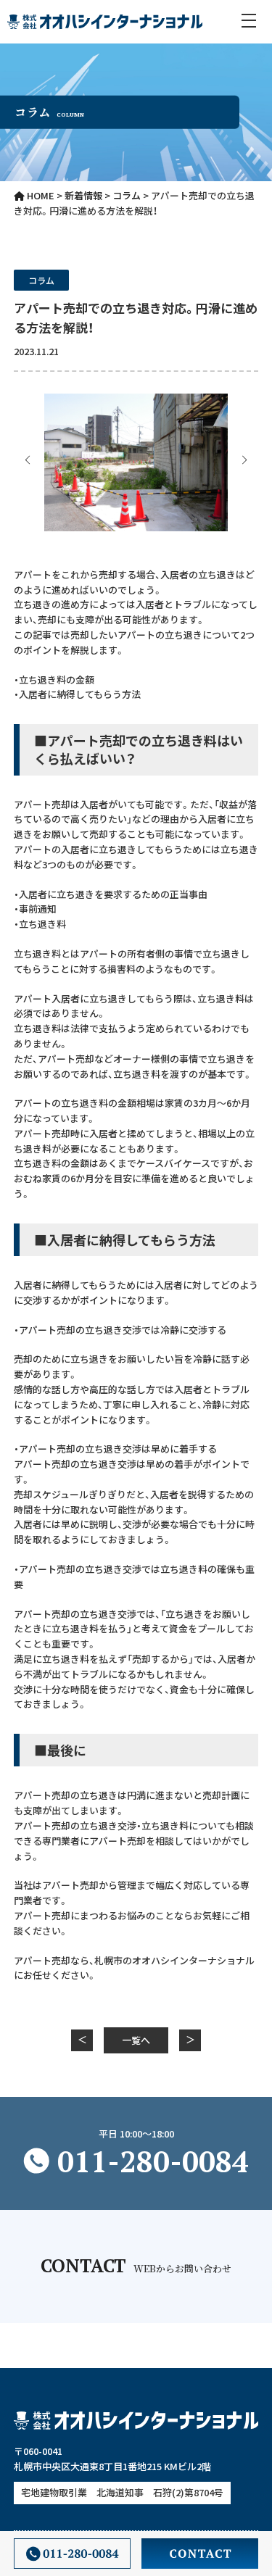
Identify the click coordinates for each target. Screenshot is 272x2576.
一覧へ (136, 2040)
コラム (41, 280)
